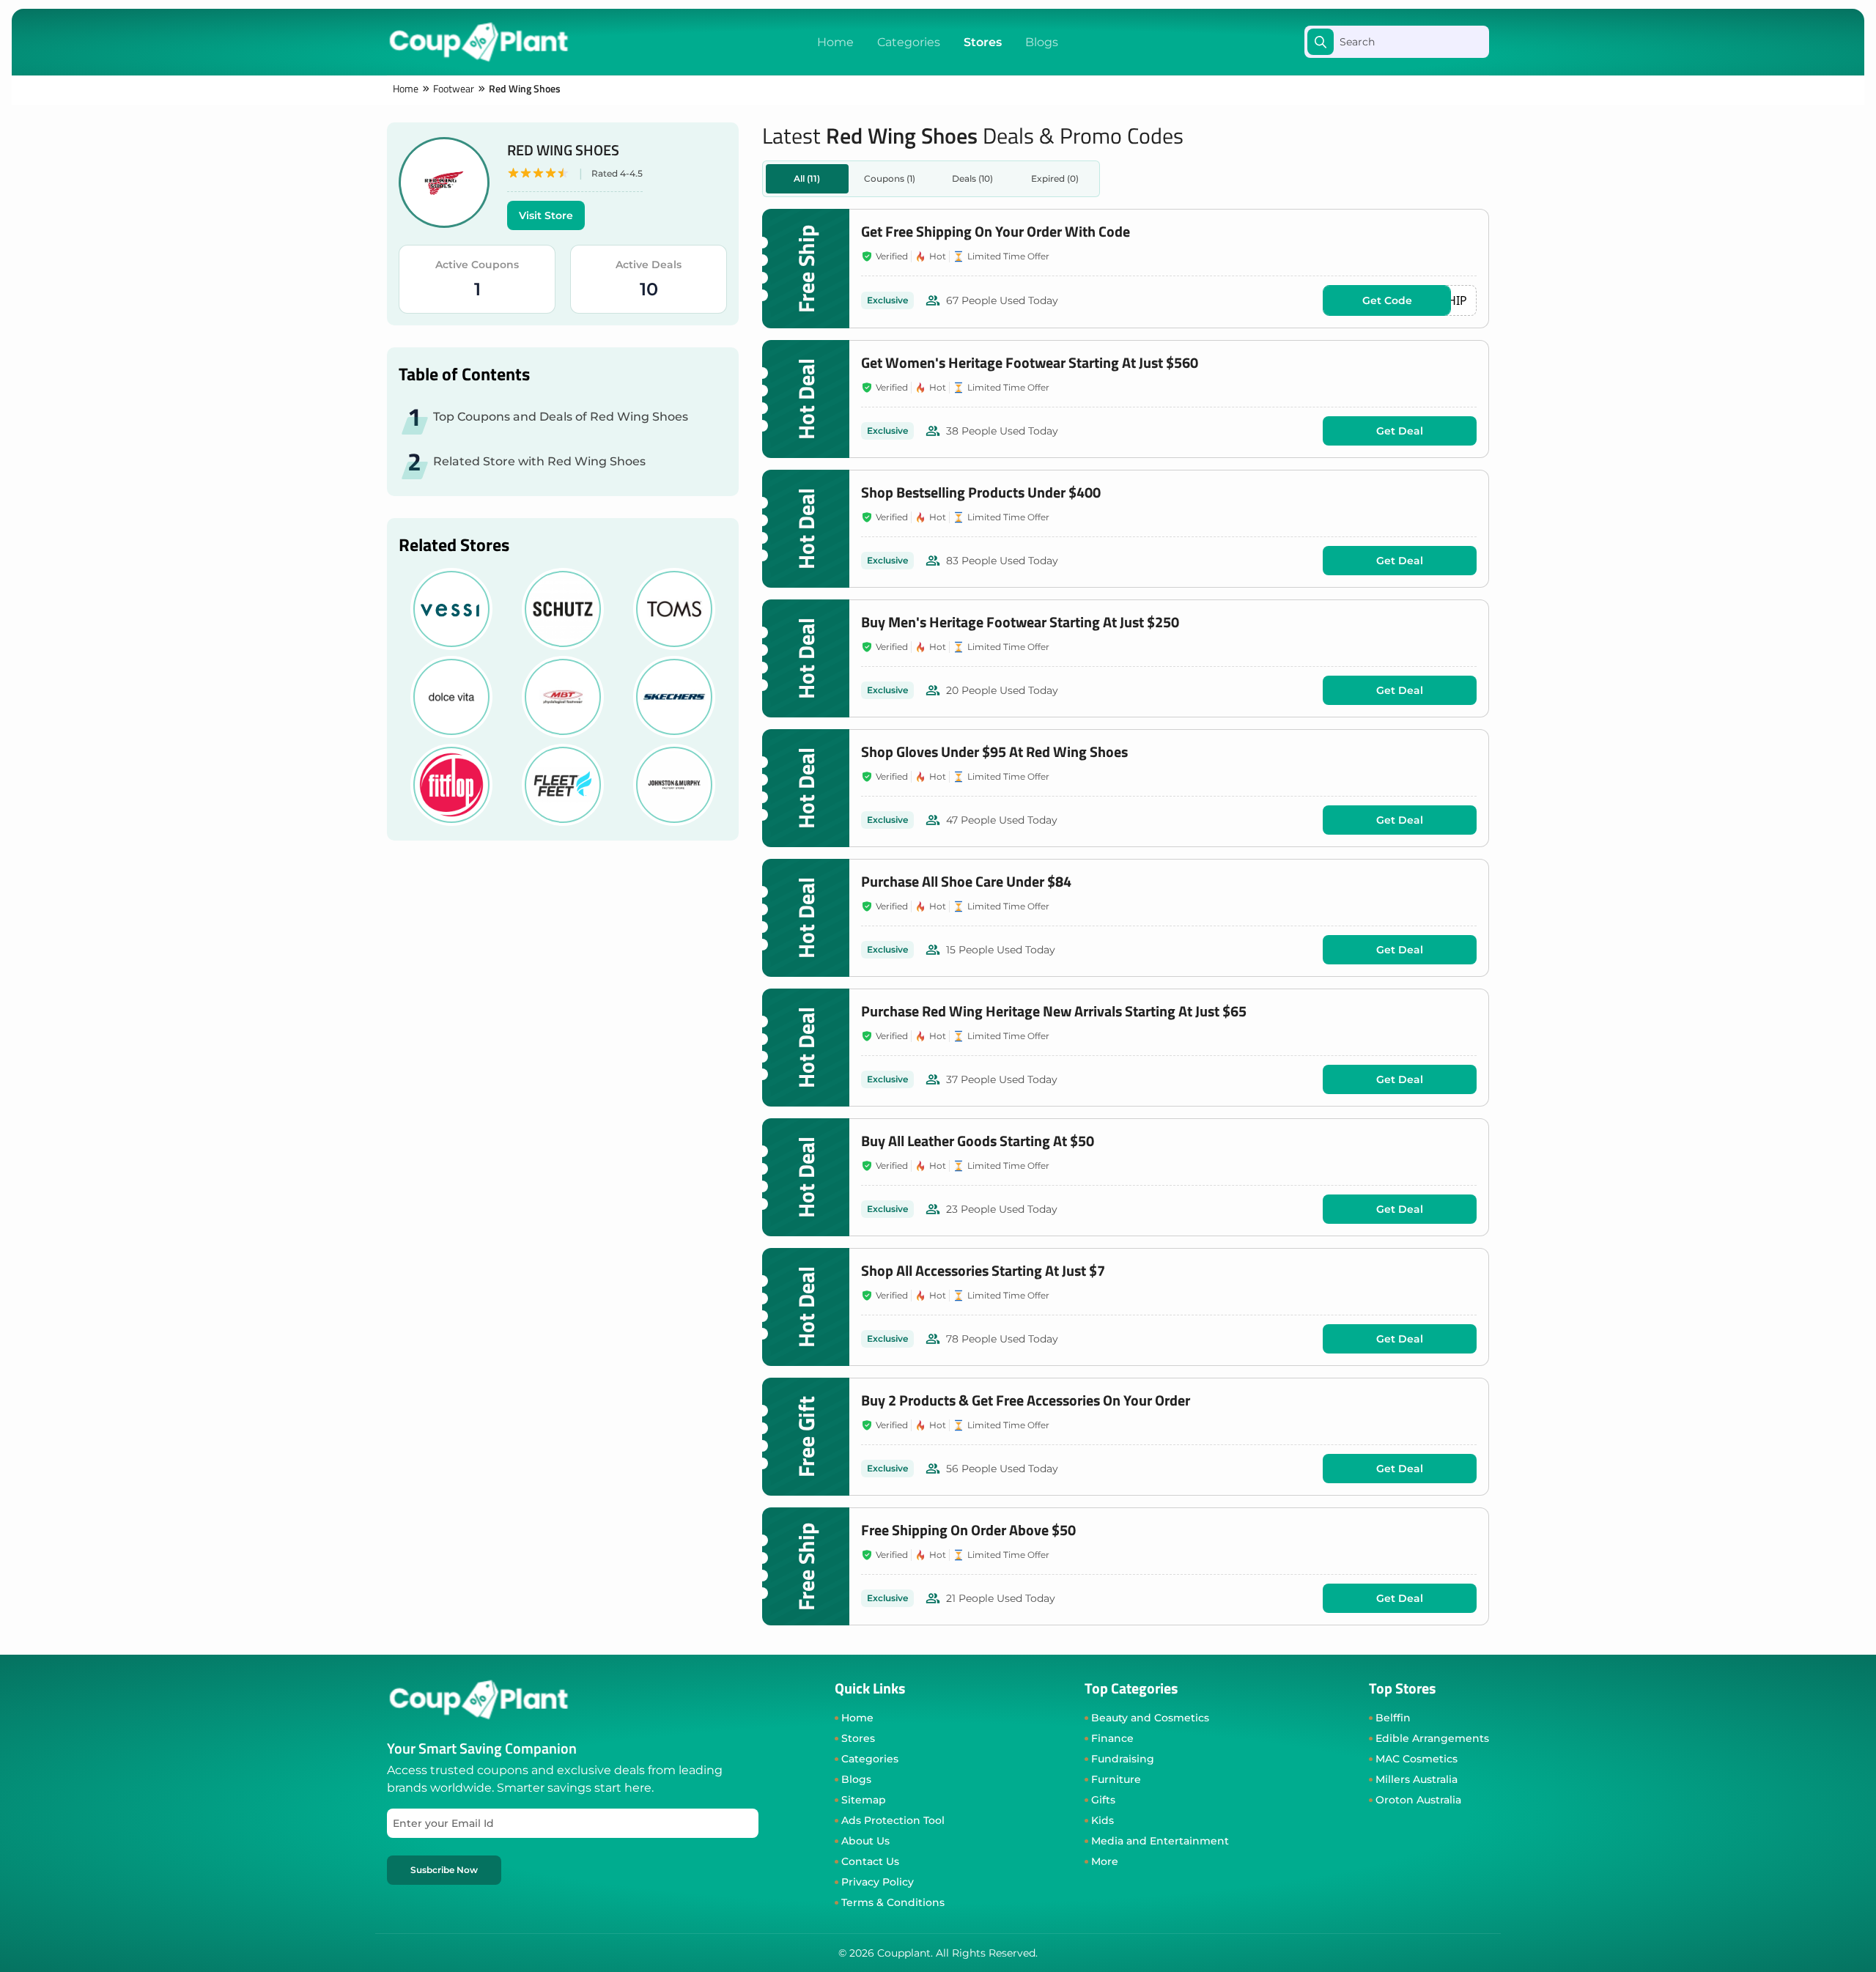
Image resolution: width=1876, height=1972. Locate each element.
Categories (909, 42)
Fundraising (1123, 1759)
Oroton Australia (1418, 1800)
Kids (1103, 1820)
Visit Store (546, 215)
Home (835, 42)
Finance (1112, 1738)
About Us (865, 1841)
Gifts (1103, 1800)
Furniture (1116, 1779)
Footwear (454, 89)
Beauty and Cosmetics (1150, 1718)
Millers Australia (1417, 1779)
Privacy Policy (878, 1882)
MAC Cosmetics (1417, 1759)
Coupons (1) (890, 178)
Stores (983, 42)
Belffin (1393, 1718)
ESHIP (1415, 300)
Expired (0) (1055, 178)
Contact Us (870, 1861)
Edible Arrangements (1432, 1738)
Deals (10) (972, 178)
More (1105, 1861)
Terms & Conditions (893, 1902)
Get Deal (1400, 431)
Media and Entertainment (1160, 1841)
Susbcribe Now (444, 1870)
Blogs (1042, 42)
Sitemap (864, 1800)
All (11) (807, 178)
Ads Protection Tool (893, 1820)
